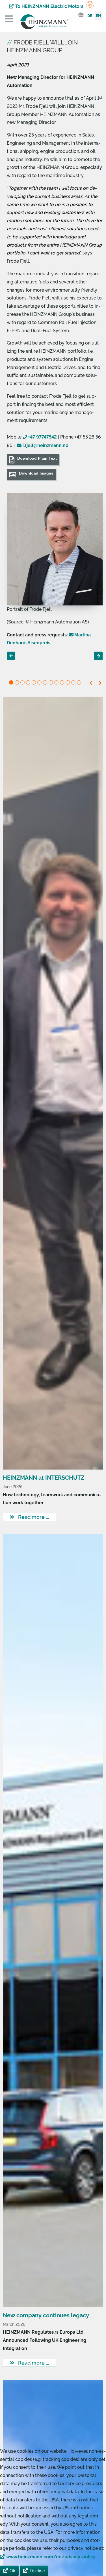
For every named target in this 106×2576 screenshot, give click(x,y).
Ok (12, 2571)
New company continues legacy (46, 2315)
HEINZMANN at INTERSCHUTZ (44, 1478)
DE (90, 16)
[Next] (100, 683)
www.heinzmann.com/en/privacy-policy (51, 2557)
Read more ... (33, 1517)
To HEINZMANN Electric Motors (49, 6)
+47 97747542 (42, 437)
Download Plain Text (37, 458)
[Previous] (91, 683)
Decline (37, 2571)
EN (98, 16)
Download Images (36, 473)
